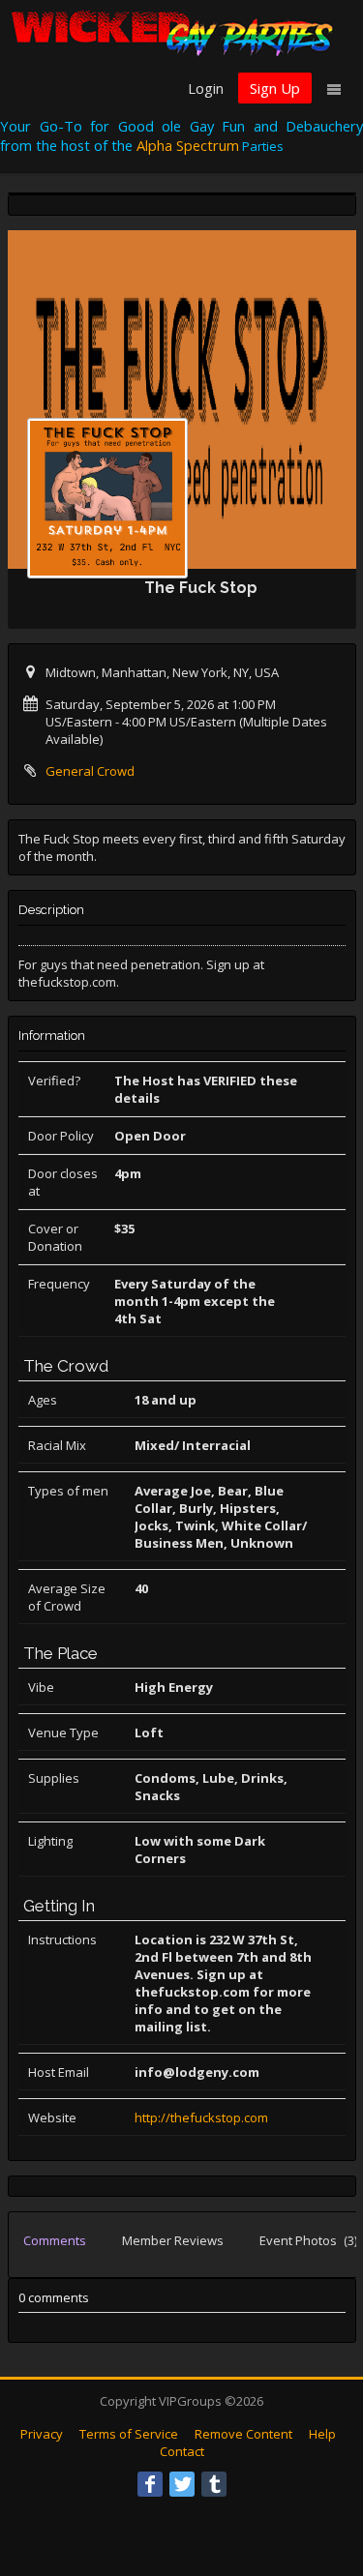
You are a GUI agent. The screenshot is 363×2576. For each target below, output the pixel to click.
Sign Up (275, 88)
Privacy (42, 2434)
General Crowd (90, 771)
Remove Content (243, 2434)
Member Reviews (173, 2240)
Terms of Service (129, 2434)
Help (322, 2434)
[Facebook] (150, 2484)
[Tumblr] (214, 2484)
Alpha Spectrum (188, 145)
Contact (182, 2451)
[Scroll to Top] (319, 2484)
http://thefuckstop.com (201, 2117)
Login (206, 88)
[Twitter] (182, 2484)
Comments (55, 2240)
